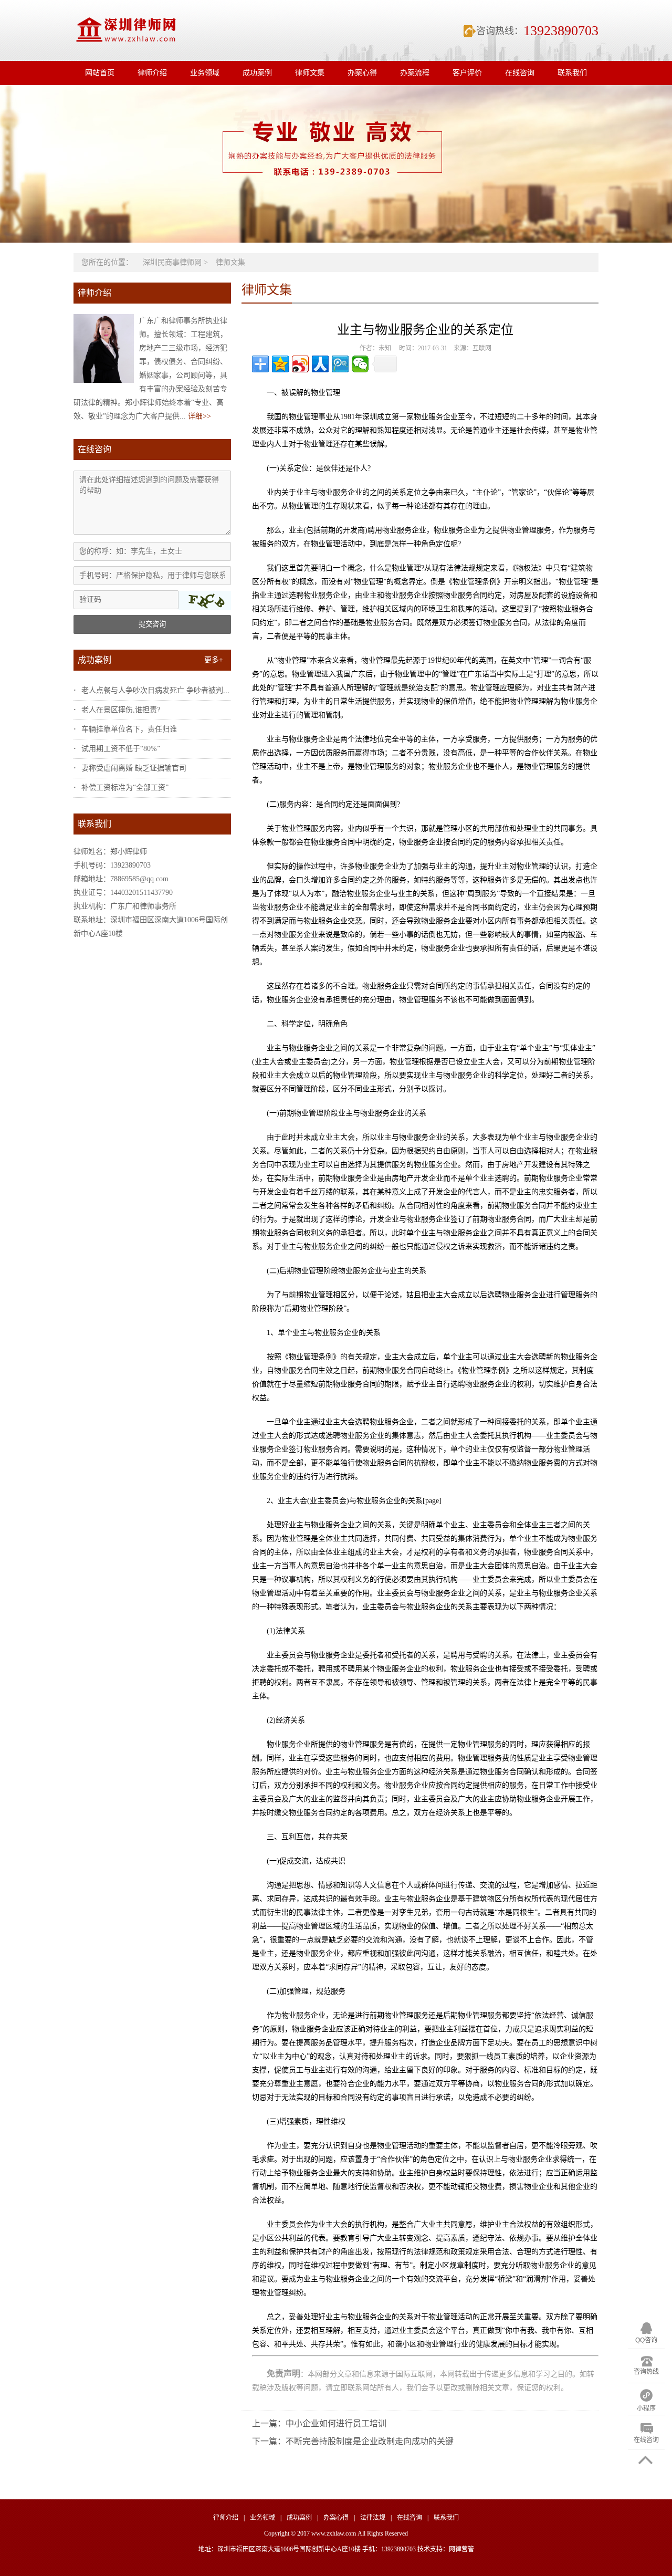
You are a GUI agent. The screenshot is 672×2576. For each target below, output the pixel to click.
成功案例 (257, 73)
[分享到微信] (360, 364)
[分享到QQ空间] (280, 364)
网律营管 (461, 2549)
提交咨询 (152, 624)
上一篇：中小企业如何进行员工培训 (319, 2423)
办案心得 (362, 73)
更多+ (214, 660)
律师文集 (310, 73)
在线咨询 (520, 73)
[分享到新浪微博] (300, 364)
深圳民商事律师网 (172, 262)
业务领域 (205, 73)
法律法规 (373, 2518)
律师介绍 (152, 73)
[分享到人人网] (320, 364)
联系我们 (572, 73)
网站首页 (100, 73)
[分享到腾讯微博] (340, 364)
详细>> (199, 416)
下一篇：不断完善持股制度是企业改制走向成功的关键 (353, 2441)
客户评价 (467, 73)
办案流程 (415, 73)
